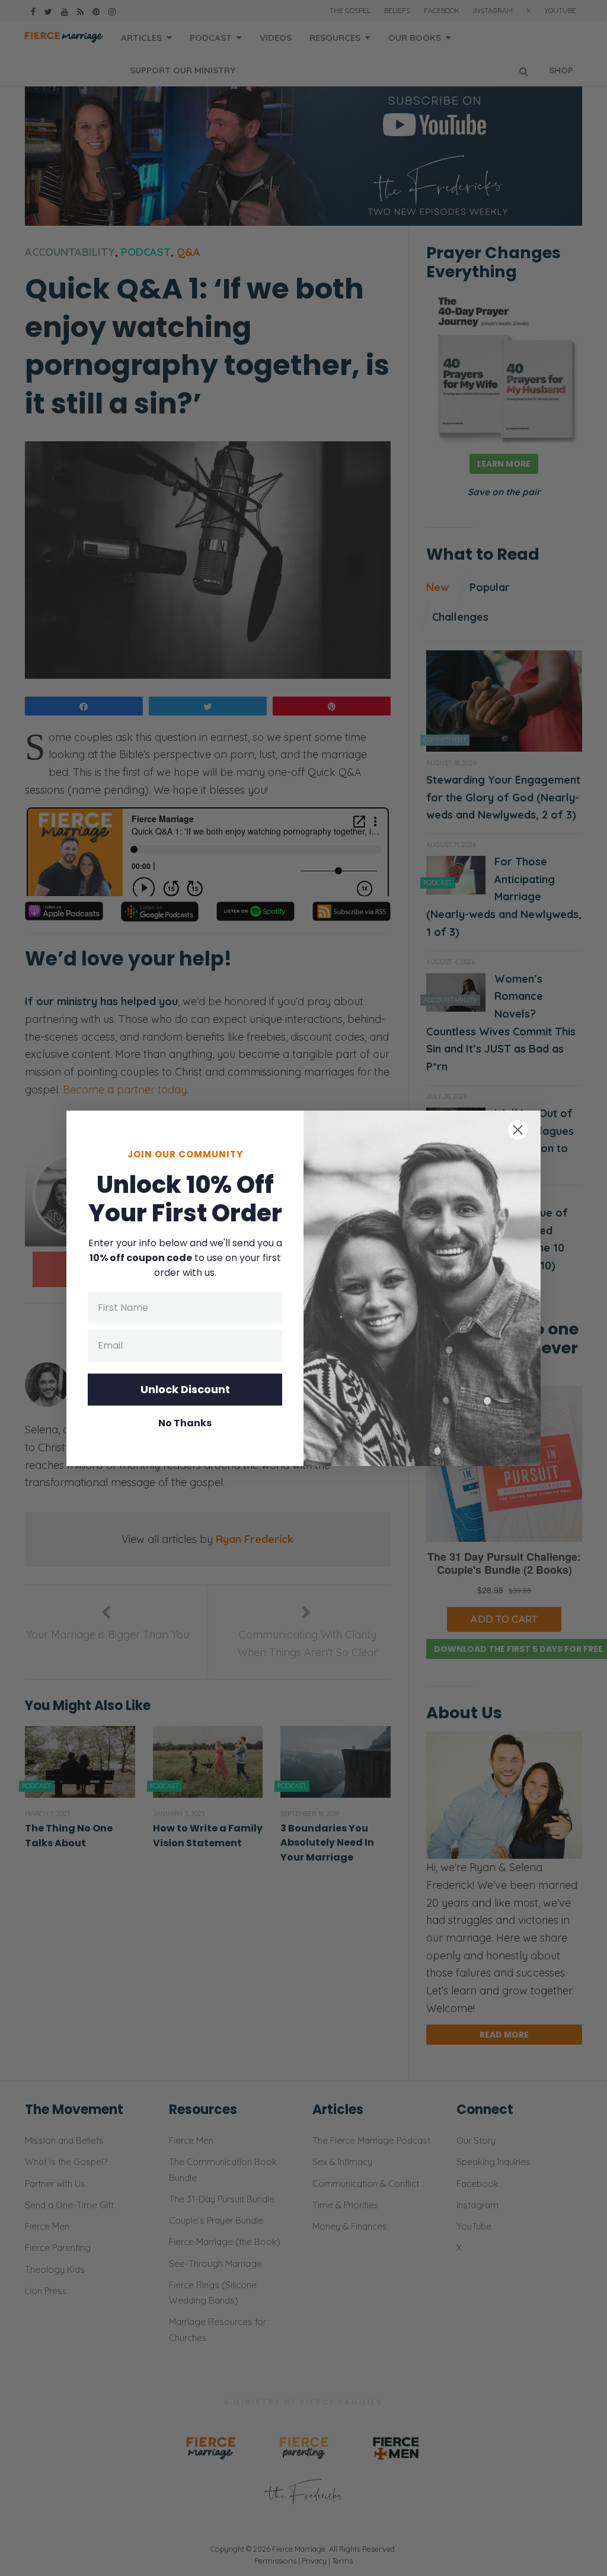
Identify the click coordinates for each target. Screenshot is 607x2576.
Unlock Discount (185, 1389)
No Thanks (185, 1423)
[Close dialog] (518, 1130)
